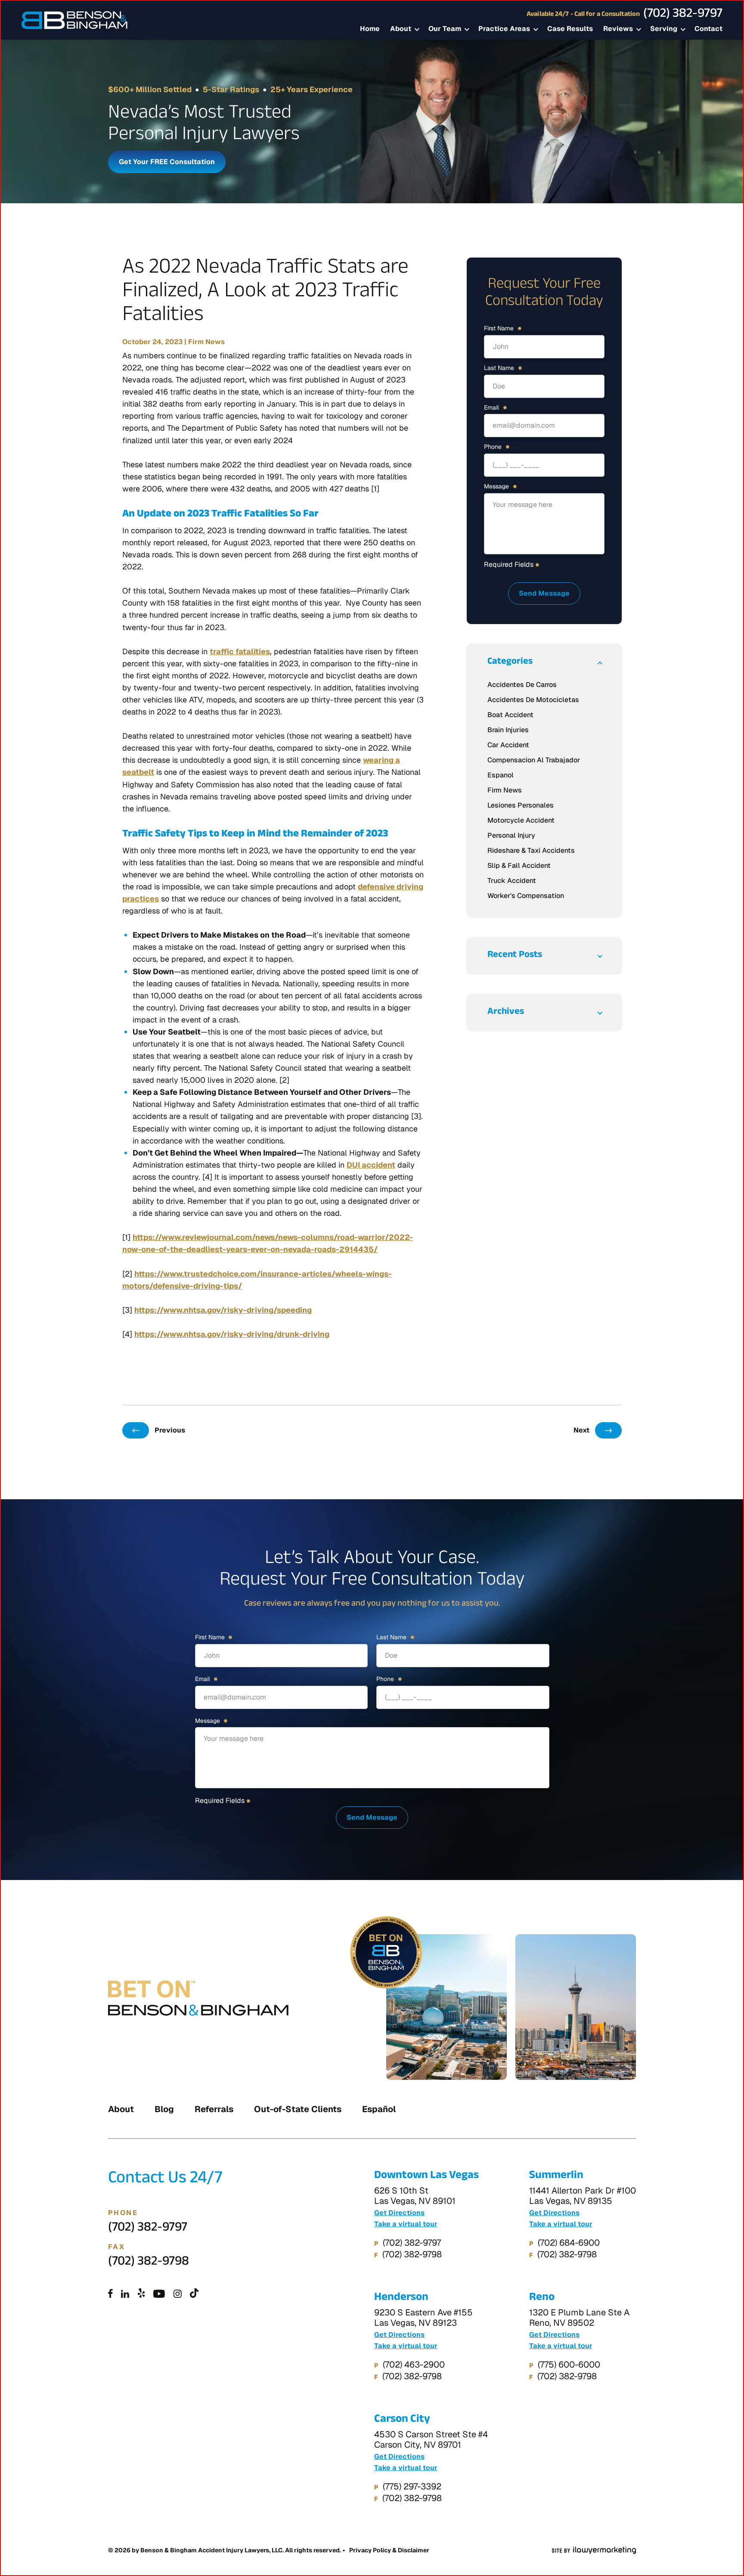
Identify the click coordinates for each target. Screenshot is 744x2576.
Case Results (570, 29)
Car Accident (508, 745)
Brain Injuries (508, 730)
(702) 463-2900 (414, 2365)
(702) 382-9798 (149, 2263)
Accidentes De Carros (522, 685)
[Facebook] (110, 2294)
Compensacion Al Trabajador (534, 760)
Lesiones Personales (521, 805)
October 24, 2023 (152, 342)
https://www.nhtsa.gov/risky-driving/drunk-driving (232, 1334)
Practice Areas (504, 29)
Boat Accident (510, 715)
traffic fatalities (240, 651)
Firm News (206, 342)
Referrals (214, 2109)
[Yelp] (141, 2294)
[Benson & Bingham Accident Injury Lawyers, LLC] (74, 20)
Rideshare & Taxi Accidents (531, 850)
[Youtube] (159, 2294)
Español (379, 2109)
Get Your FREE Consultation (167, 162)
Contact (708, 29)
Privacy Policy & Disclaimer (389, 2550)
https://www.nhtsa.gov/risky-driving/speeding (223, 1310)
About (401, 29)
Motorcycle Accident (521, 820)
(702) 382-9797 (683, 15)
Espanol (501, 775)
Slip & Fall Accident (519, 865)
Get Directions (399, 2213)
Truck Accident (512, 881)
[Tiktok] (194, 2294)
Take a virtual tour (406, 2224)
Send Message (544, 593)
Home (370, 29)
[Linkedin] (125, 2294)
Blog (164, 2109)
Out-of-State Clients (298, 2109)
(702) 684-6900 (569, 2243)
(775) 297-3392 (412, 2486)
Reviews (618, 29)
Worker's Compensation (526, 896)
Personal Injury (511, 835)
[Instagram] (178, 2294)
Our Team (445, 29)
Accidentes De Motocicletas (533, 700)
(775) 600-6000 (569, 2365)
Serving (664, 29)
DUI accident (371, 1165)
